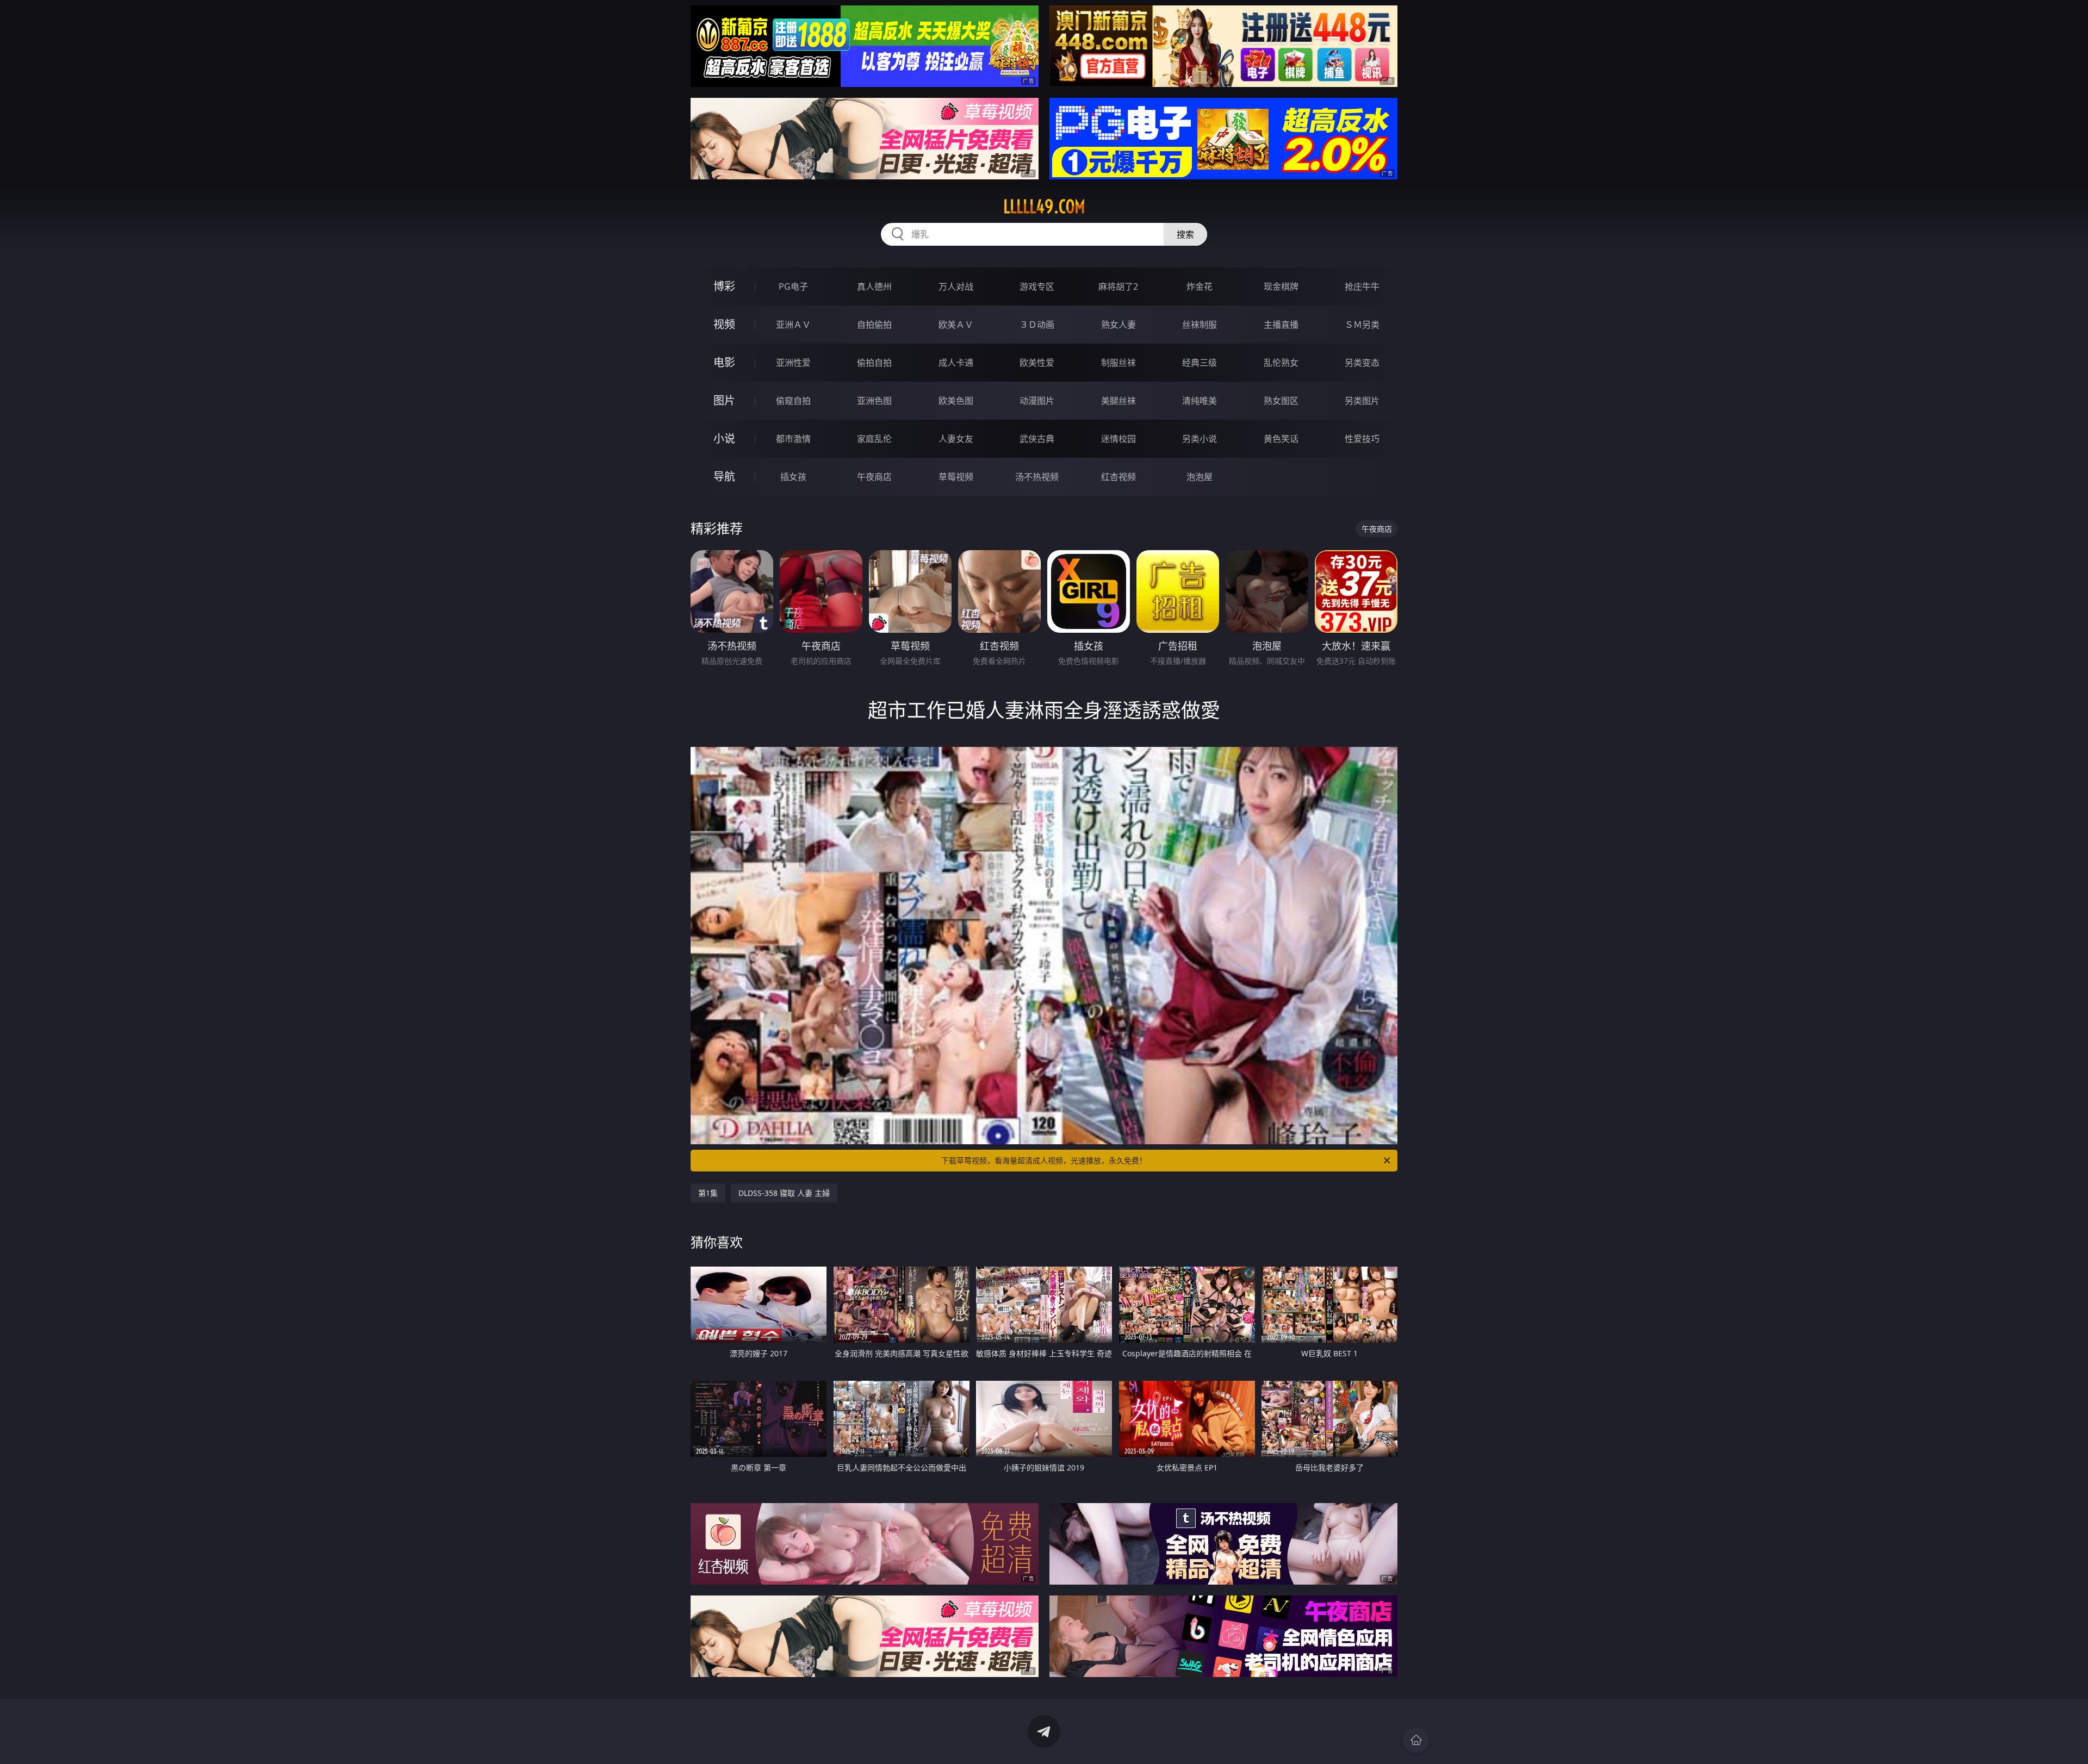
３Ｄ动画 (1037, 325)
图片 (724, 400)
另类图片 (1362, 401)
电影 (724, 362)
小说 (724, 438)
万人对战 (956, 286)
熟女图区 (1281, 401)
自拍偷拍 (874, 325)
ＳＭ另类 (1362, 325)
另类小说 (1200, 439)
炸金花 (1200, 286)
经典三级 (1200, 363)
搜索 (1185, 234)
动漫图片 (1037, 401)
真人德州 (874, 286)
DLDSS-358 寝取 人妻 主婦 (784, 1193)
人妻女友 (956, 439)
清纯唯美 (1200, 401)
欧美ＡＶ (956, 325)
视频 (724, 324)
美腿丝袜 (1118, 401)
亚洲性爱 (793, 363)
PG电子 (793, 286)
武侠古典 (1037, 439)
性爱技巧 (1362, 439)
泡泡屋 (1200, 477)
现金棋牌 (1281, 286)
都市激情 (793, 439)
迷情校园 (1118, 439)
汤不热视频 (1037, 477)
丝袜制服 (1200, 325)
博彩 (724, 286)
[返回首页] (1416, 1740)
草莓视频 (956, 477)
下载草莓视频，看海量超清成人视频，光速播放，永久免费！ (1044, 1160)
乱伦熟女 (1281, 363)
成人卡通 (956, 363)
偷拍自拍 (874, 363)
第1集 (708, 1193)
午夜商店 (874, 477)
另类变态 (1362, 363)
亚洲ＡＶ (793, 325)
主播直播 (1281, 325)
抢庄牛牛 (1362, 286)
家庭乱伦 (874, 439)
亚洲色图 (874, 401)
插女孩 (793, 477)
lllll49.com (1044, 207)
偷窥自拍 (793, 401)
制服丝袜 (1118, 363)
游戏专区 (1037, 286)
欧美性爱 (1037, 363)
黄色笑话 (1281, 439)
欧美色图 (956, 401)
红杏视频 (1118, 477)
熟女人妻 (1118, 325)
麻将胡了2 (1118, 286)
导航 (724, 476)
